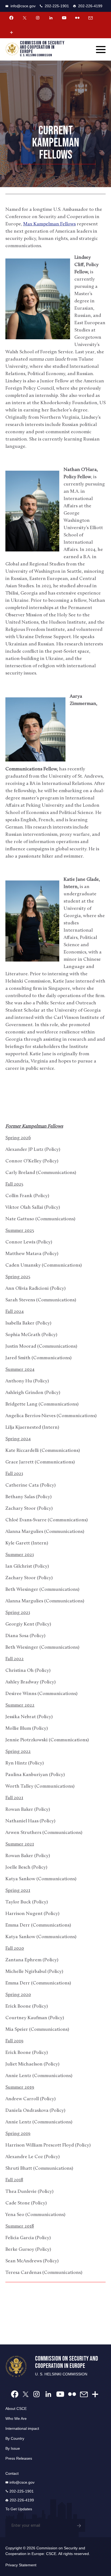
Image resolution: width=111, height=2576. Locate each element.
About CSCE (16, 2409)
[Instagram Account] (38, 18)
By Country (15, 2438)
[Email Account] (91, 18)
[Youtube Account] (64, 18)
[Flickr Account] (77, 18)
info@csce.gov (23, 6)
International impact (22, 2428)
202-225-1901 (57, 6)
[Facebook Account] (11, 18)
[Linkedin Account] (51, 18)
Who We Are (16, 2418)
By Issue (13, 2448)
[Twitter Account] (25, 18)
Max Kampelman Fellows (49, 224)
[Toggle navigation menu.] (101, 50)
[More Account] (11, 32)
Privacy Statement (21, 2565)
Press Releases (19, 2458)
